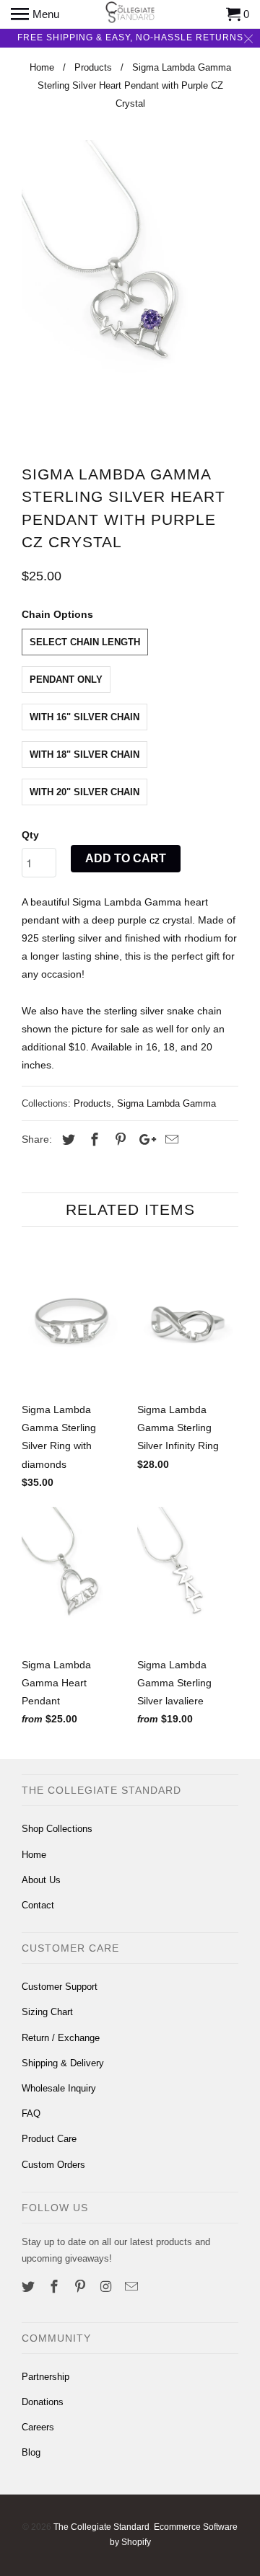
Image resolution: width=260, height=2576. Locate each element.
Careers (38, 2427)
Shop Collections (57, 1829)
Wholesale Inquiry (59, 2088)
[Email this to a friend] (170, 1140)
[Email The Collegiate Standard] (133, 2287)
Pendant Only (66, 680)
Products (92, 1103)
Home (34, 1855)
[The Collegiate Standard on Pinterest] (82, 2287)
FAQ (31, 2114)
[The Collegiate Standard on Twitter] (30, 2287)
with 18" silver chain (84, 754)
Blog (31, 2452)
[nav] (35, 14)
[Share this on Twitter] (66, 1140)
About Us (41, 1880)
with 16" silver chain (84, 717)
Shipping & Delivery (63, 2063)
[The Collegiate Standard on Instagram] (107, 2287)
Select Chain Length (85, 642)
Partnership (45, 2377)
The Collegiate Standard (101, 2527)
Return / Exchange (61, 2038)
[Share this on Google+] (144, 1140)
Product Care (49, 2139)
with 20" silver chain (84, 792)
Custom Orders (53, 2165)
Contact (38, 1905)
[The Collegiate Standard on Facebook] (56, 2287)
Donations (43, 2402)
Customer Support (60, 1987)
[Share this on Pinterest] (118, 1140)
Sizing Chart (47, 2012)
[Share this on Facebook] (92, 1140)
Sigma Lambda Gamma (166, 1103)
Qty (30, 835)
